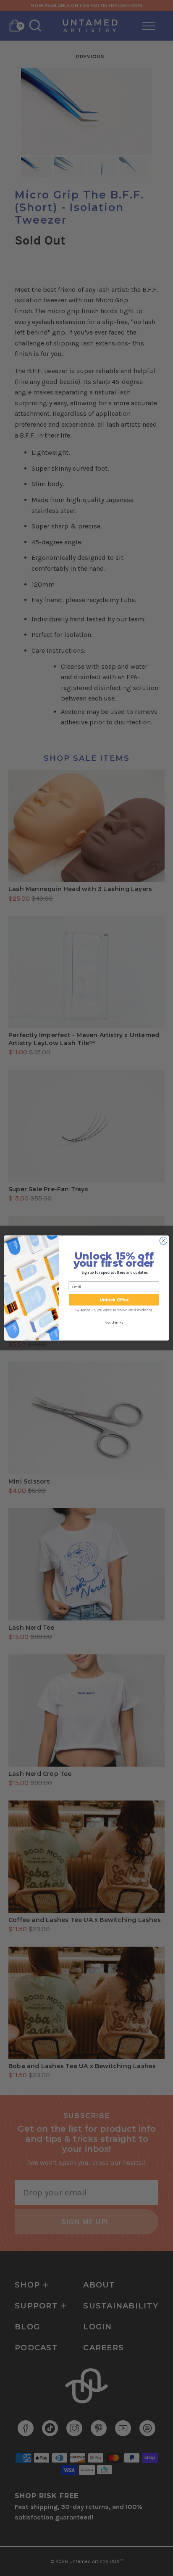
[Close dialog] (163, 1241)
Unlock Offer (114, 1300)
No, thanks (114, 1323)
